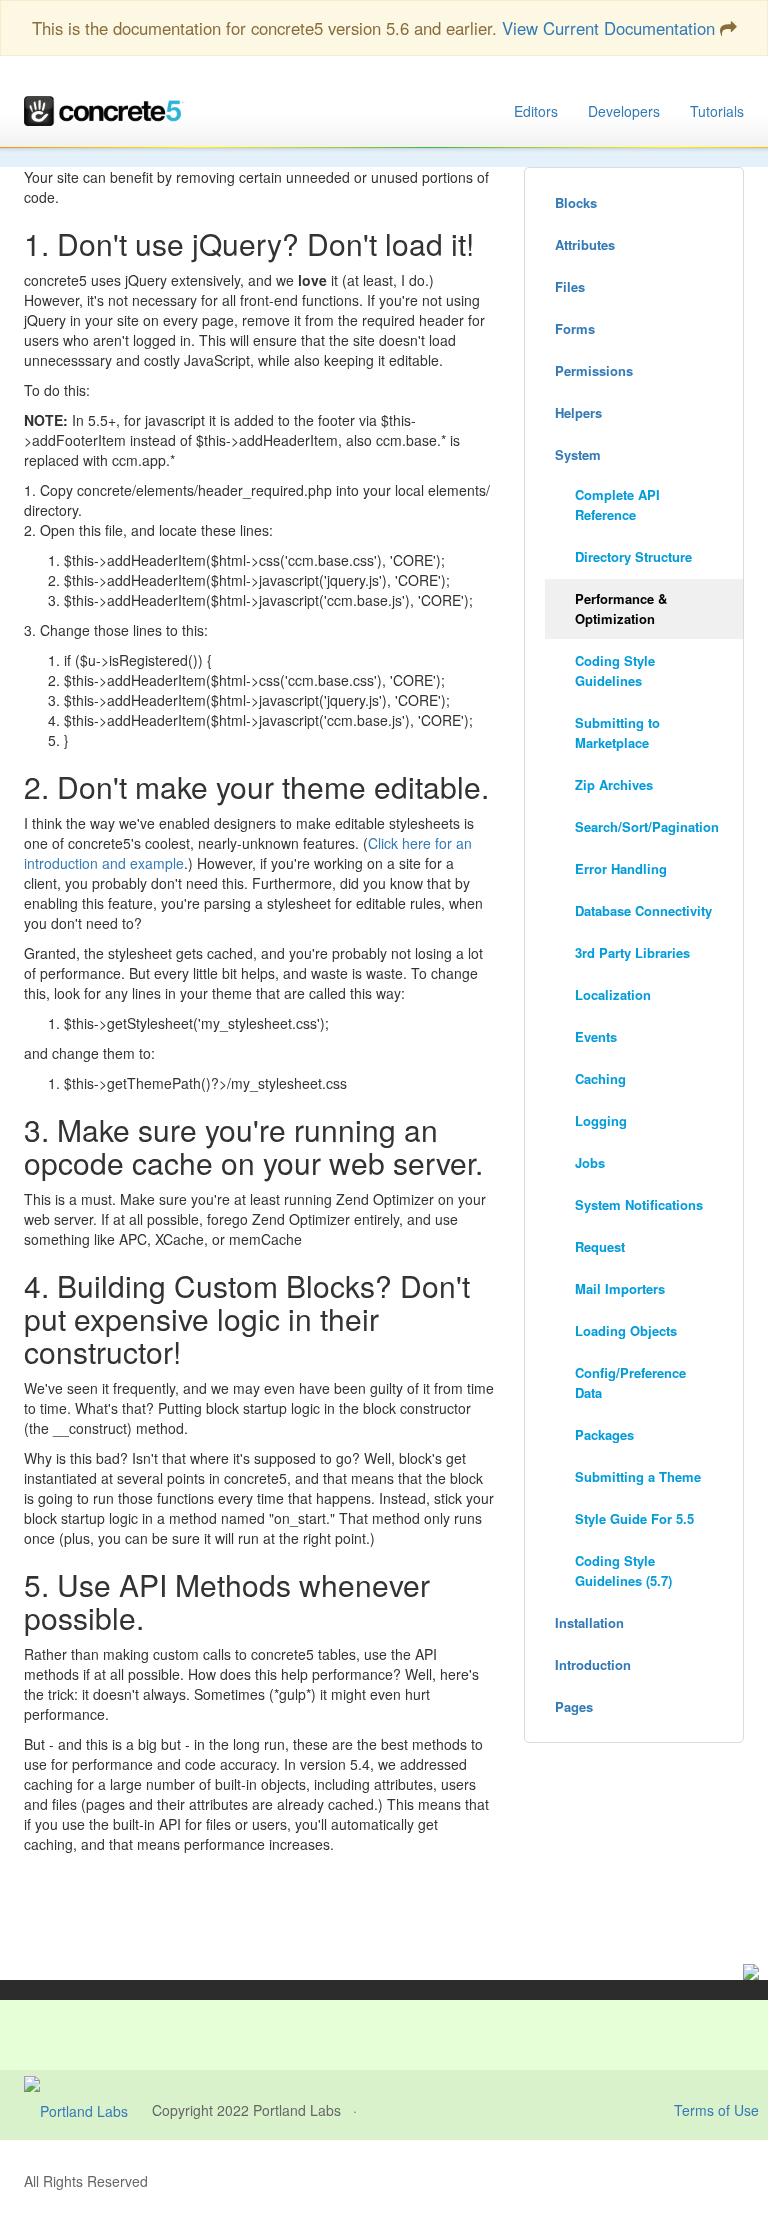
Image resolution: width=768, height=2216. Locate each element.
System (578, 454)
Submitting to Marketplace (617, 732)
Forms (575, 328)
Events (596, 1036)
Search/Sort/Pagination (647, 826)
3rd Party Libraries (632, 952)
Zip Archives (614, 784)
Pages (574, 1706)
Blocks (576, 202)
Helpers (578, 412)
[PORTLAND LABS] (88, 2110)
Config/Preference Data (630, 1382)
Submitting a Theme (638, 1476)
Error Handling (621, 868)
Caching (600, 1078)
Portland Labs (297, 2110)
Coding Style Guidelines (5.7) (623, 1570)
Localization (613, 994)
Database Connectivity (643, 910)
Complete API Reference (617, 504)
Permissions (594, 370)
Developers (624, 111)
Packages (604, 1434)
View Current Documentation (608, 28)
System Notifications (639, 1204)
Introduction (593, 1664)
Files (570, 286)
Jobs (590, 1162)
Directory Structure (633, 556)
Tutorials (717, 111)
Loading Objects (626, 1330)
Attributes (585, 244)
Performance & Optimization (621, 608)
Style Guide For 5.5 (634, 1518)
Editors (536, 111)
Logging (601, 1120)
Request (600, 1246)
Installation (589, 1622)
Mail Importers (620, 1288)
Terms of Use (716, 2110)
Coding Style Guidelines (615, 670)
